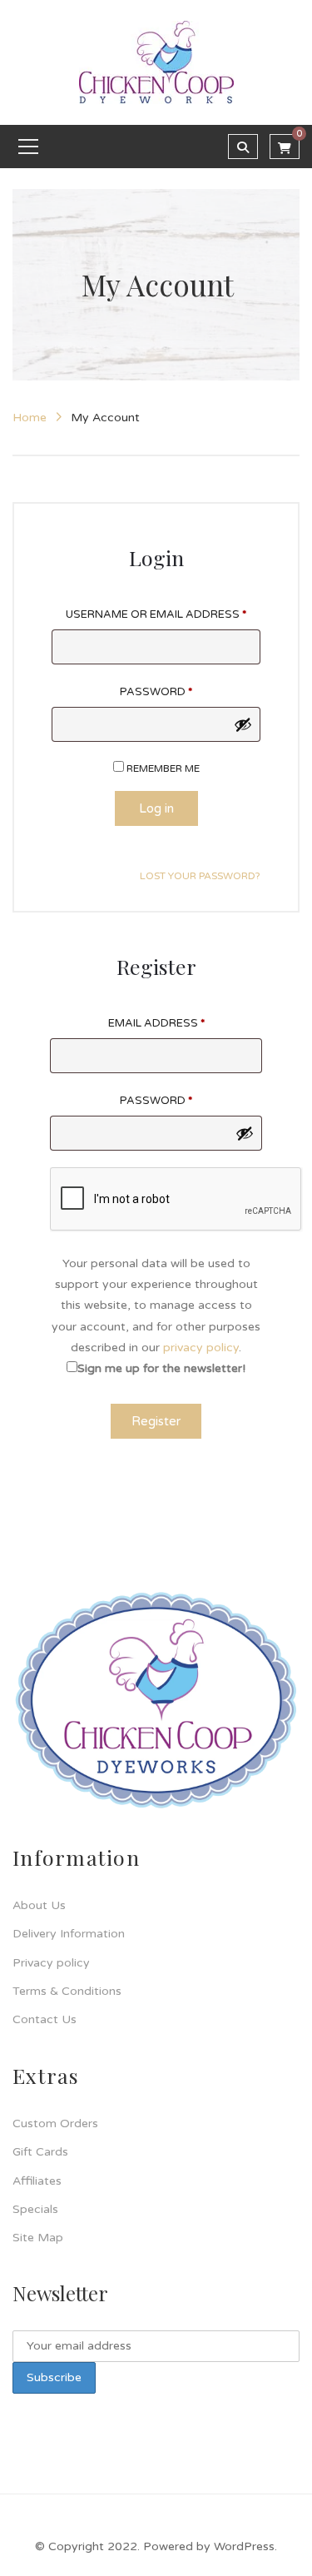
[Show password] (243, 724)
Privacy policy (51, 1963)
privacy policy (201, 1348)
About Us (39, 1905)
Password (156, 692)
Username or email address (156, 614)
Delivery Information (69, 1934)
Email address (156, 1023)
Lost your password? (200, 876)
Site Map (38, 2238)
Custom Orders (55, 2123)
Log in (156, 808)
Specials (35, 2209)
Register (156, 1421)
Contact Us (45, 2019)
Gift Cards (40, 2152)
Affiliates (37, 2181)
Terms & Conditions (67, 1991)
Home (30, 418)
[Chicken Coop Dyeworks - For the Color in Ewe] (156, 62)
